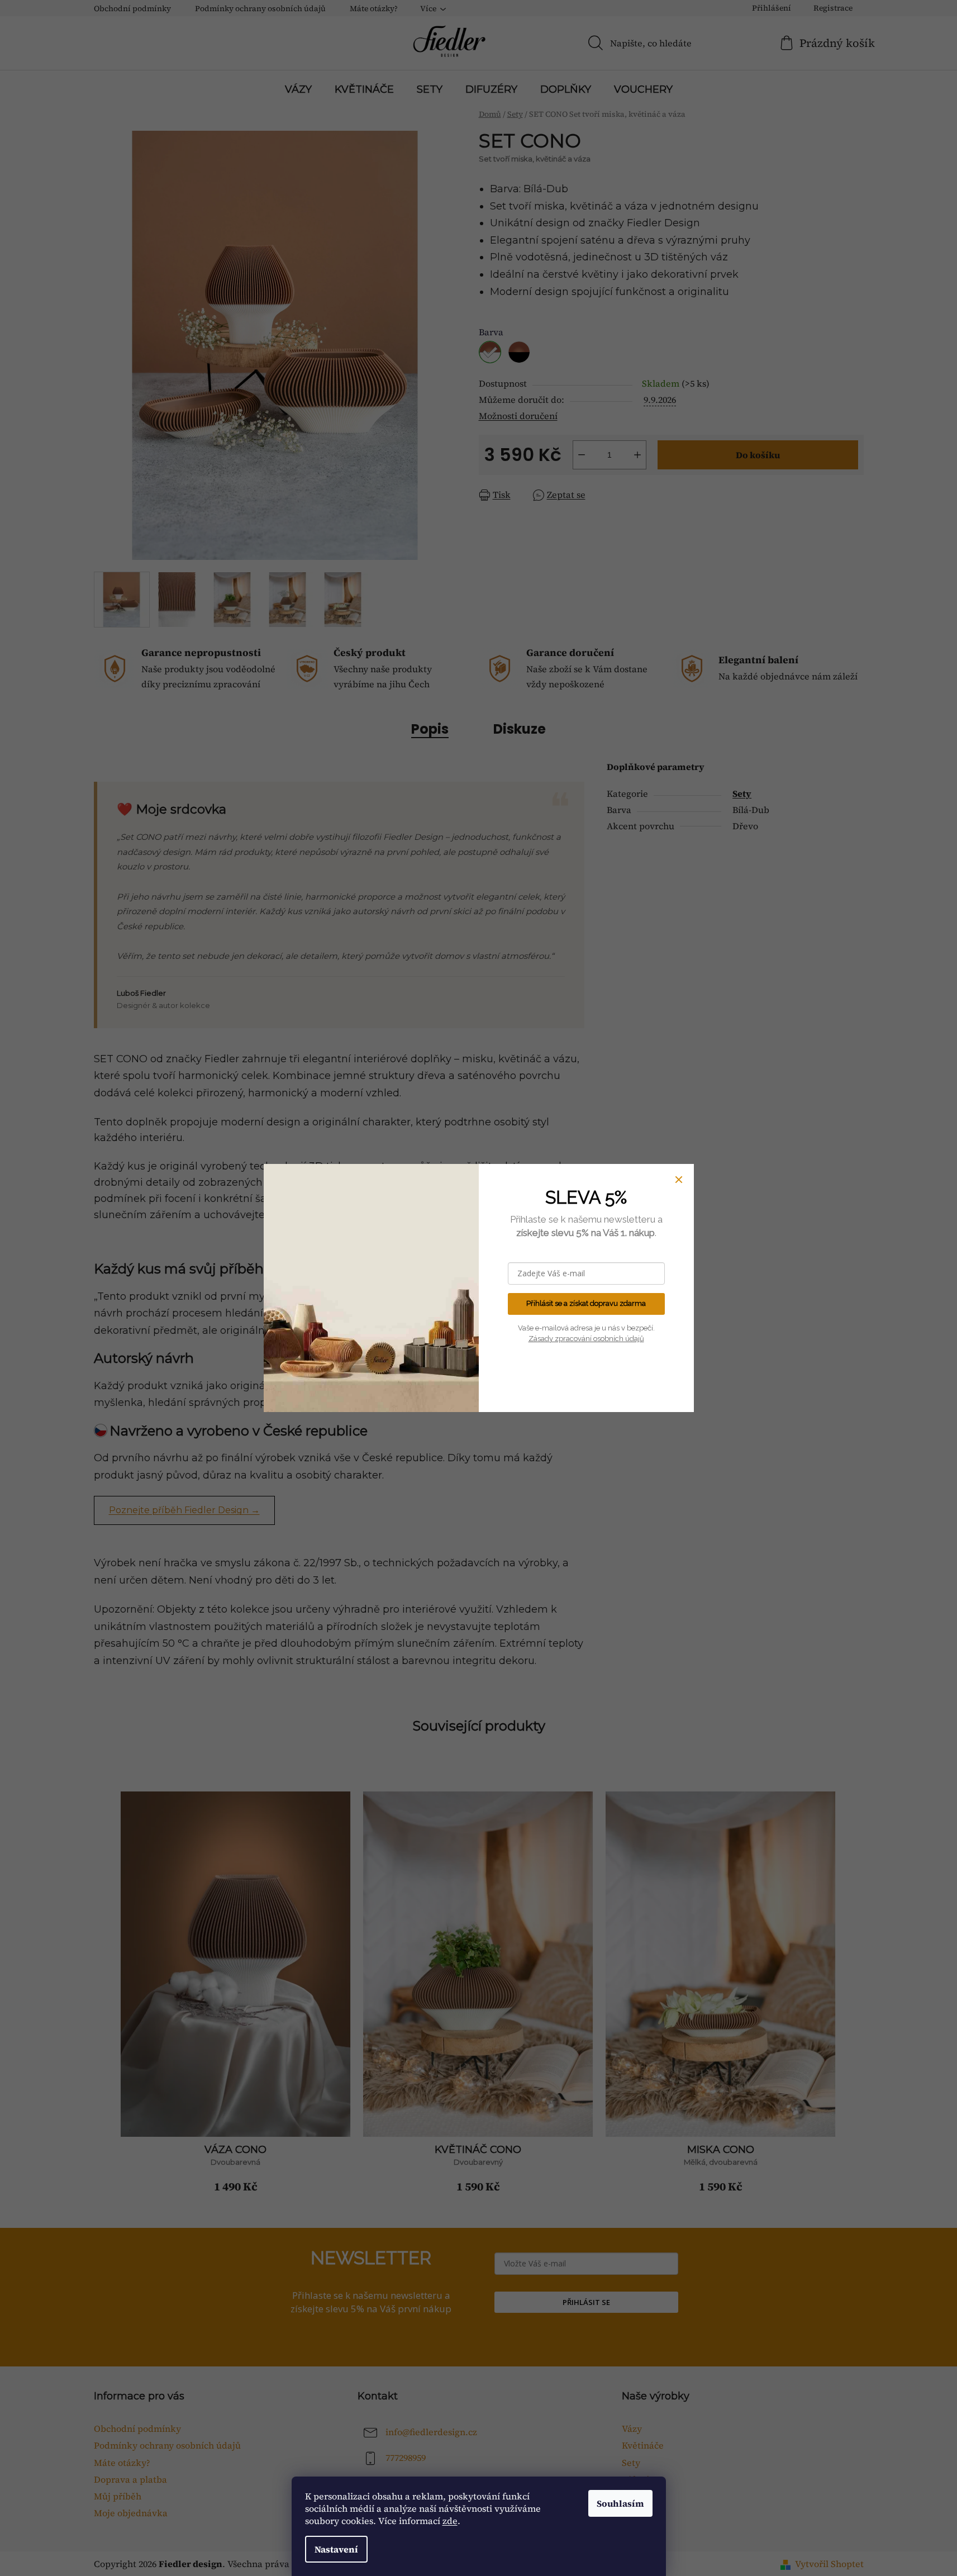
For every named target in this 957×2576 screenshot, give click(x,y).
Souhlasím (620, 2503)
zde (450, 2521)
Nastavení (336, 2549)
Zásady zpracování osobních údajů (586, 1339)
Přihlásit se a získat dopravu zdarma (586, 1303)
